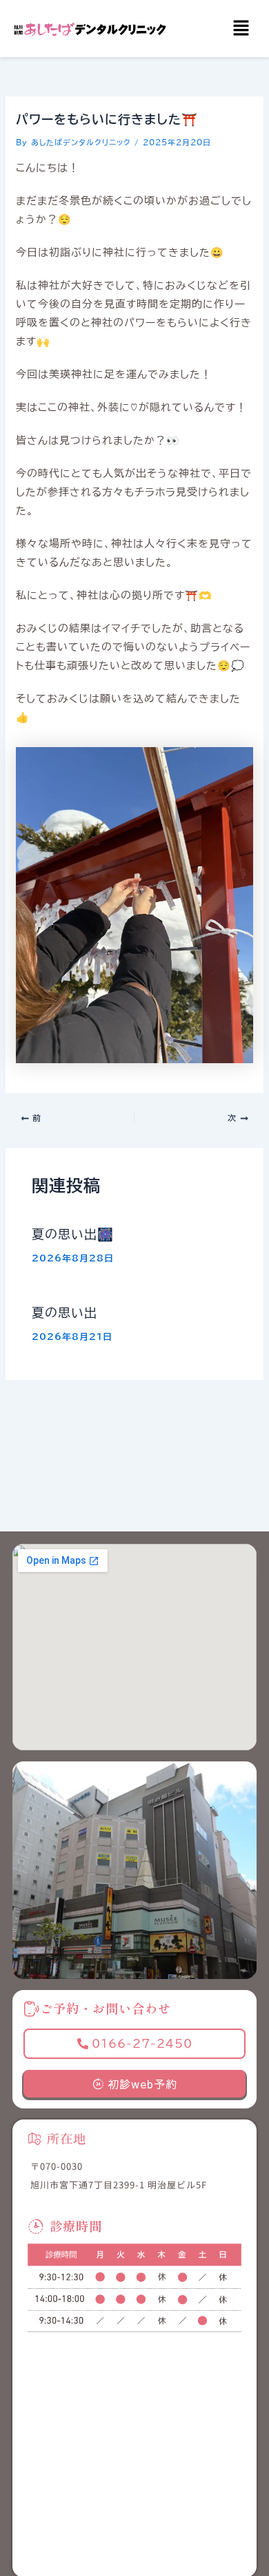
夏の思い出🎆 (73, 1234)
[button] (241, 29)
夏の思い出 (64, 1312)
